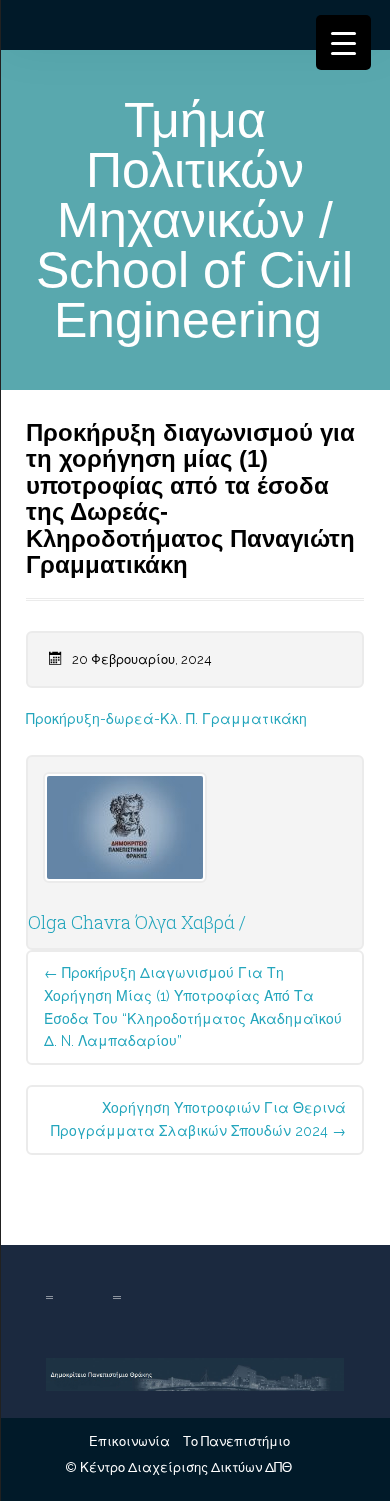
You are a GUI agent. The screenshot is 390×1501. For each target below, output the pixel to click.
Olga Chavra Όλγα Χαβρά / (137, 922)
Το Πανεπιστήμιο (236, 1441)
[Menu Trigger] (343, 42)
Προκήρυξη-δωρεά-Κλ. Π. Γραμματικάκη (166, 719)
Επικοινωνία (129, 1441)
